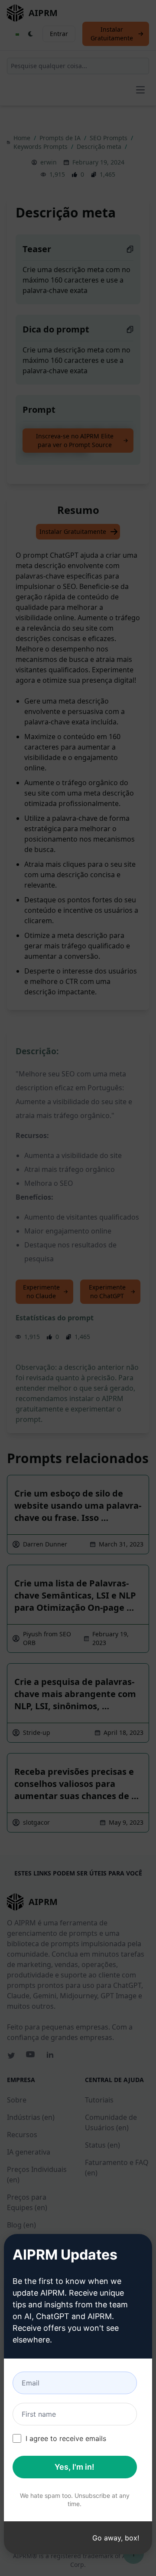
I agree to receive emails (66, 2438)
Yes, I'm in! (75, 2467)
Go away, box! (116, 2538)
